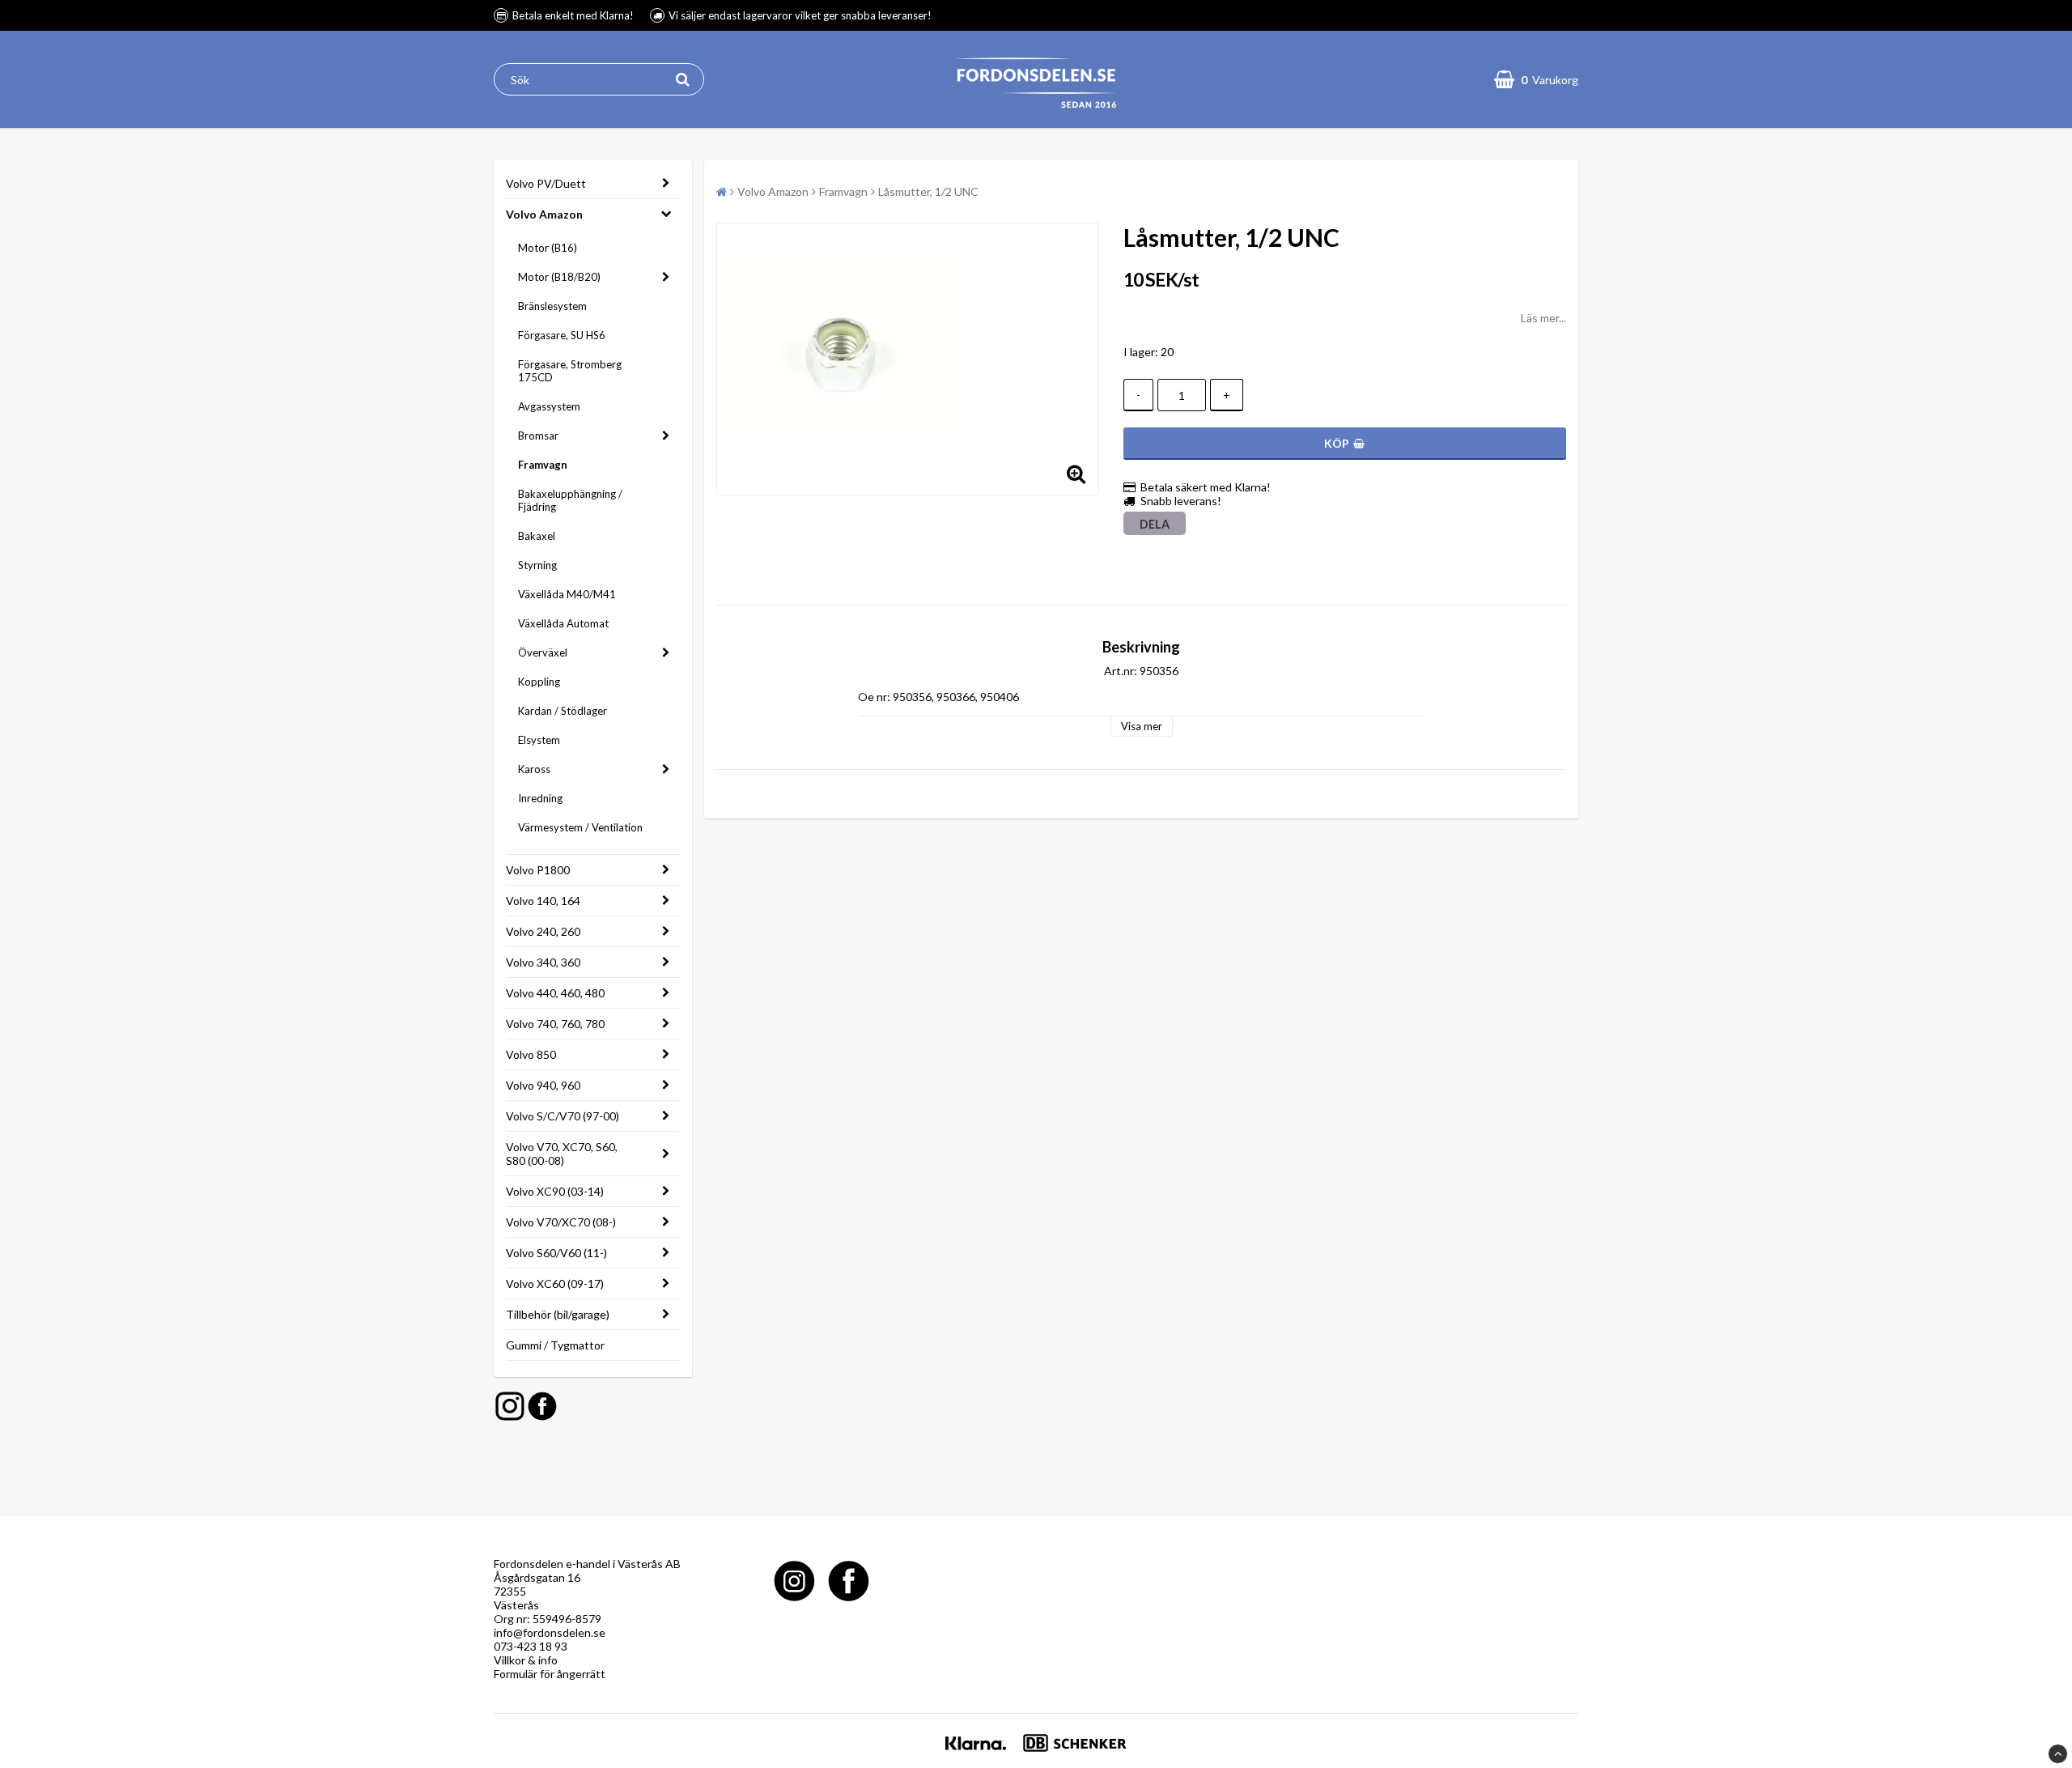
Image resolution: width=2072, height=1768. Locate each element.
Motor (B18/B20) (559, 277)
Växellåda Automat (563, 623)
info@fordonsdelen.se (550, 1632)
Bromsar (538, 436)
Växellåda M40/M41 (567, 594)
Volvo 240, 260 (543, 931)
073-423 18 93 (531, 1646)
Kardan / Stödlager (563, 711)
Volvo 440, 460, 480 (555, 993)
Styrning (537, 565)
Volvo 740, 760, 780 (555, 1024)
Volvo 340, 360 (543, 962)
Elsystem (539, 740)
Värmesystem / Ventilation (580, 827)
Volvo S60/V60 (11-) (556, 1253)
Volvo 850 (531, 1054)
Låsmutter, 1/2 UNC (928, 191)
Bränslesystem (552, 306)
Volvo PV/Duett (546, 183)
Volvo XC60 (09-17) (555, 1283)
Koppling (539, 682)
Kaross (534, 769)
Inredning (540, 798)
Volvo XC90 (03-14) (555, 1191)
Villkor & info (526, 1660)
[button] (1536, 79)
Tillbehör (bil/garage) (558, 1314)
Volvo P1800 (538, 870)
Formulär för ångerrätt (550, 1674)
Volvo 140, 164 (543, 901)
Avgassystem (549, 406)
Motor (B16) (548, 248)
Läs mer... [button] (1543, 318)
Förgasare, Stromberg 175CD (570, 371)
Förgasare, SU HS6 (562, 335)
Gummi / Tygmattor (555, 1345)
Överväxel (543, 652)
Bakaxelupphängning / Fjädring (570, 500)
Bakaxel (537, 536)
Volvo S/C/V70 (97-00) (563, 1116)
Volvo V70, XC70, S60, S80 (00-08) (562, 1154)
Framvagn (543, 465)
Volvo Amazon (544, 214)
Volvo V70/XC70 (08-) (561, 1222)
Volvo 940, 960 (543, 1085)
